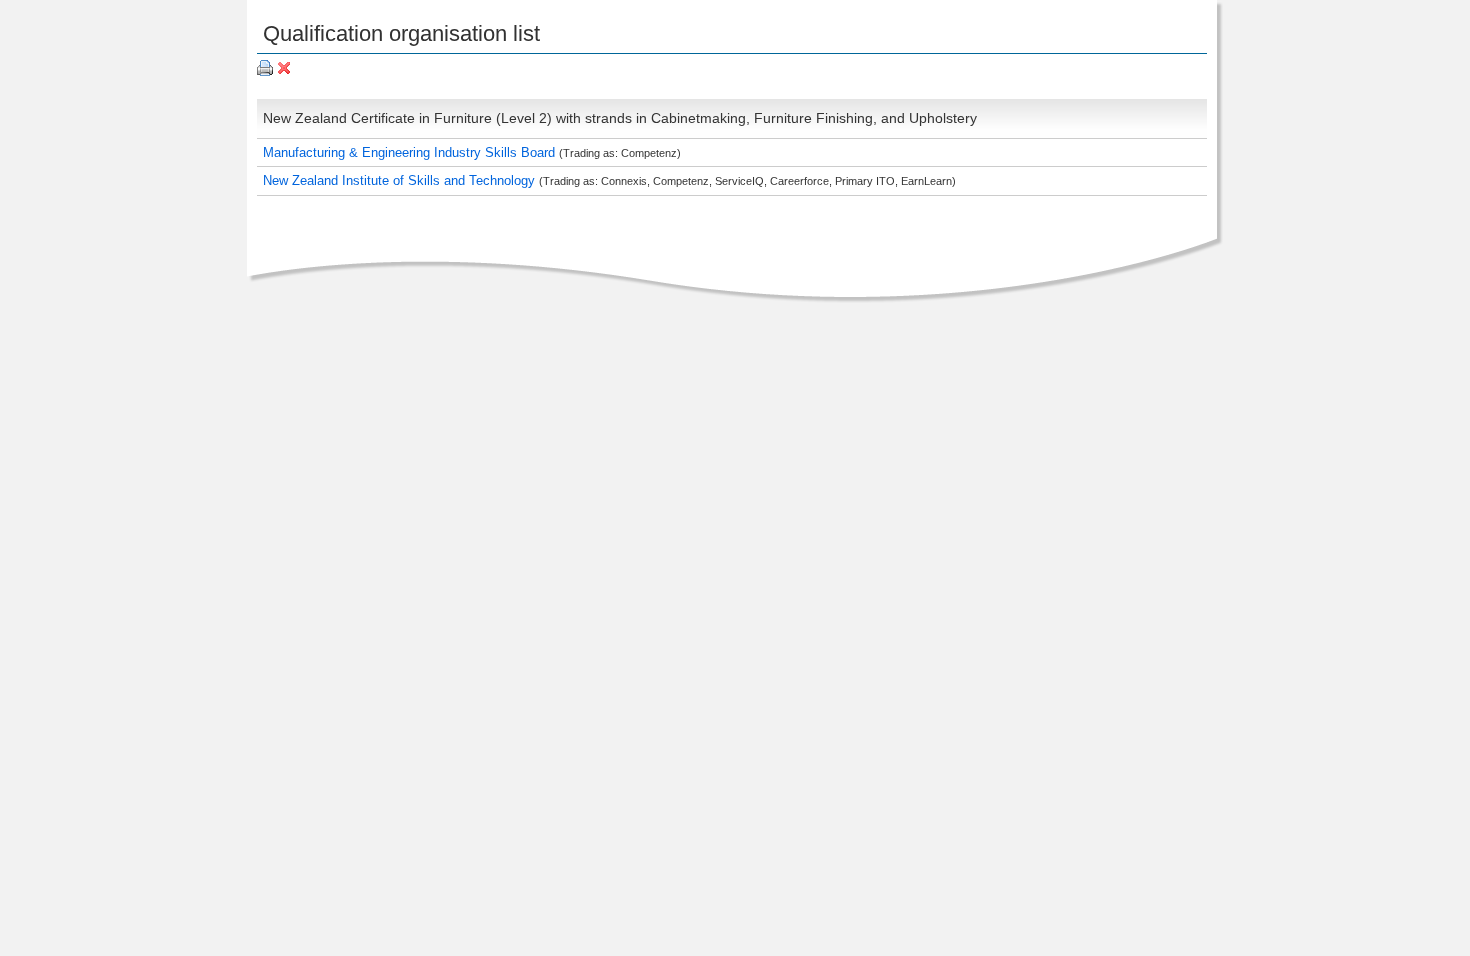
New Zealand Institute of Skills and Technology (401, 180)
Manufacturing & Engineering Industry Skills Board (411, 152)
